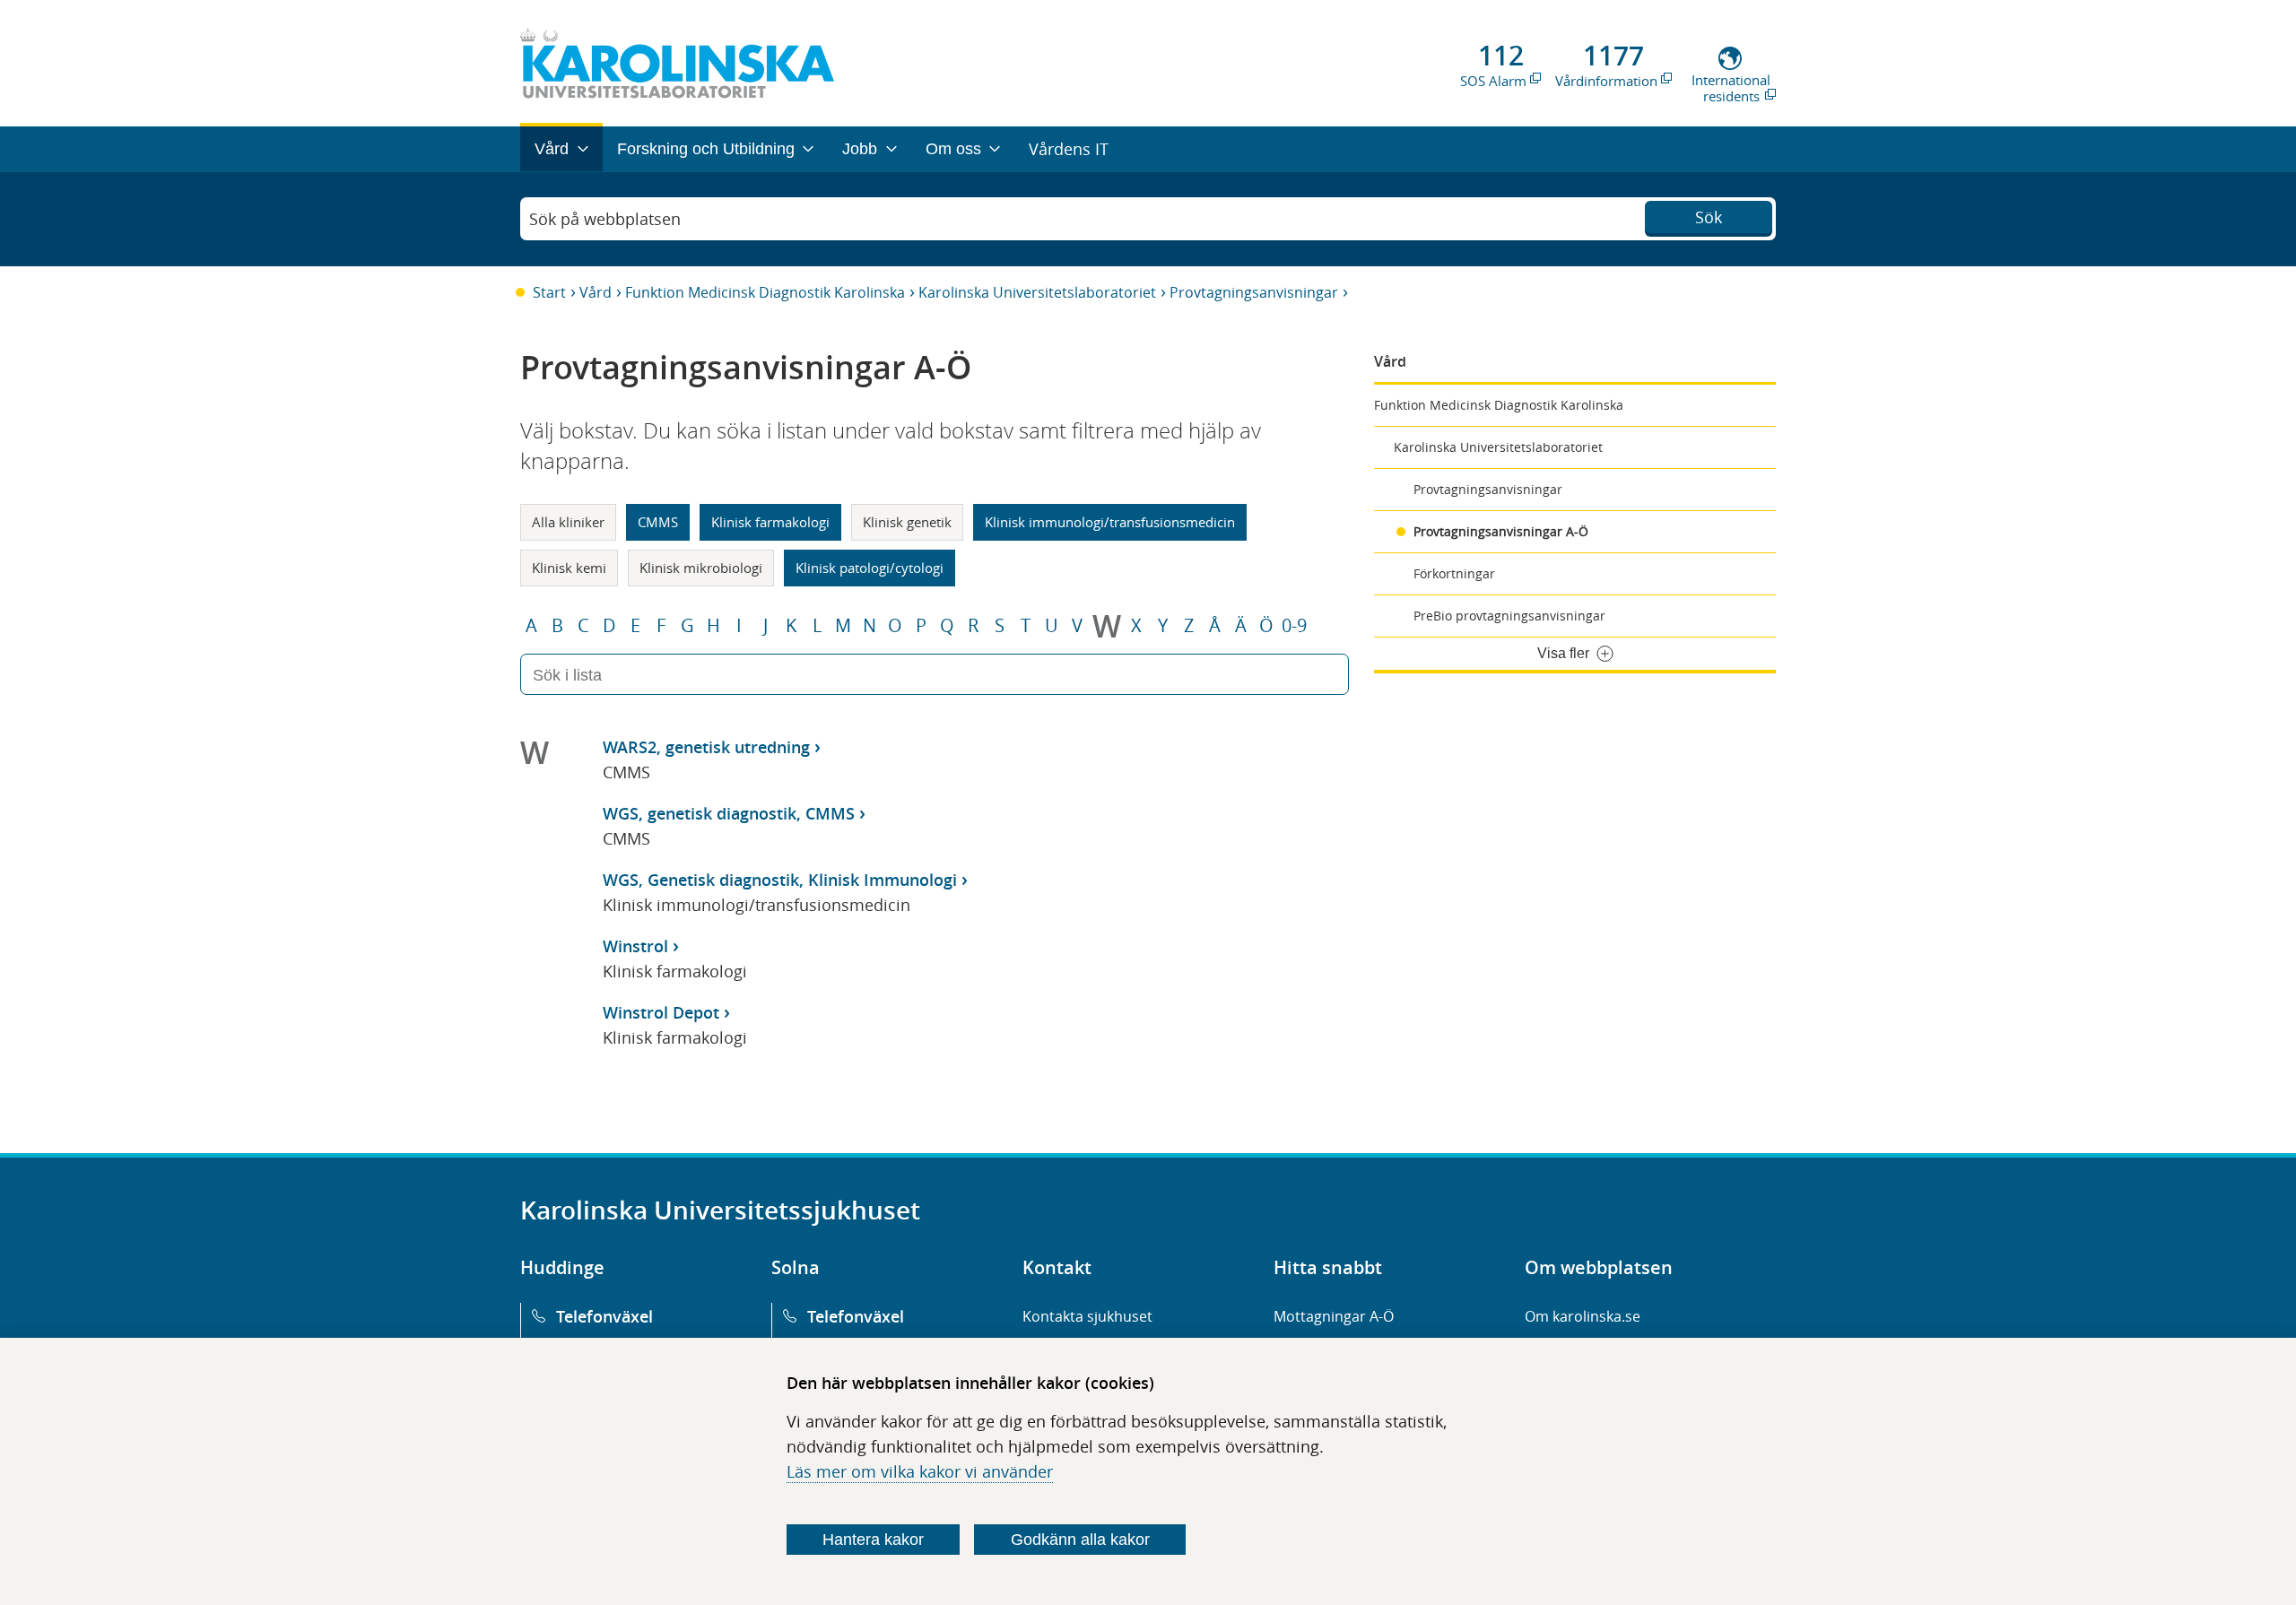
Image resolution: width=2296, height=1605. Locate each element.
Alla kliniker (568, 522)
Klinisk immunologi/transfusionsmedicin (1110, 522)
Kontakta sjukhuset (1087, 1316)
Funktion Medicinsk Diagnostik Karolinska (765, 292)
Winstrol (635, 946)
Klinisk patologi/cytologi (870, 568)
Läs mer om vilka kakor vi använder (920, 1471)
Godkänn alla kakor (1080, 1540)
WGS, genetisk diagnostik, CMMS (729, 813)
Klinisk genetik (907, 522)
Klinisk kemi (569, 568)
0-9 (1294, 626)
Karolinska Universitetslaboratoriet (1037, 292)
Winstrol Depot (661, 1012)
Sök (1709, 217)
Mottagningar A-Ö (1334, 1316)
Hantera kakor (873, 1540)
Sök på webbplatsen (605, 219)
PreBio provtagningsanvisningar (1509, 616)
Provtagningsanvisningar (1254, 292)
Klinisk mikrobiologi (701, 568)
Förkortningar (1454, 573)
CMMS (658, 522)
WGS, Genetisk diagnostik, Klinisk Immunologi (780, 880)
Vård (596, 292)
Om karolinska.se (1583, 1316)
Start (549, 292)
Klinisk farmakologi (770, 522)
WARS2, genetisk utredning (706, 747)
